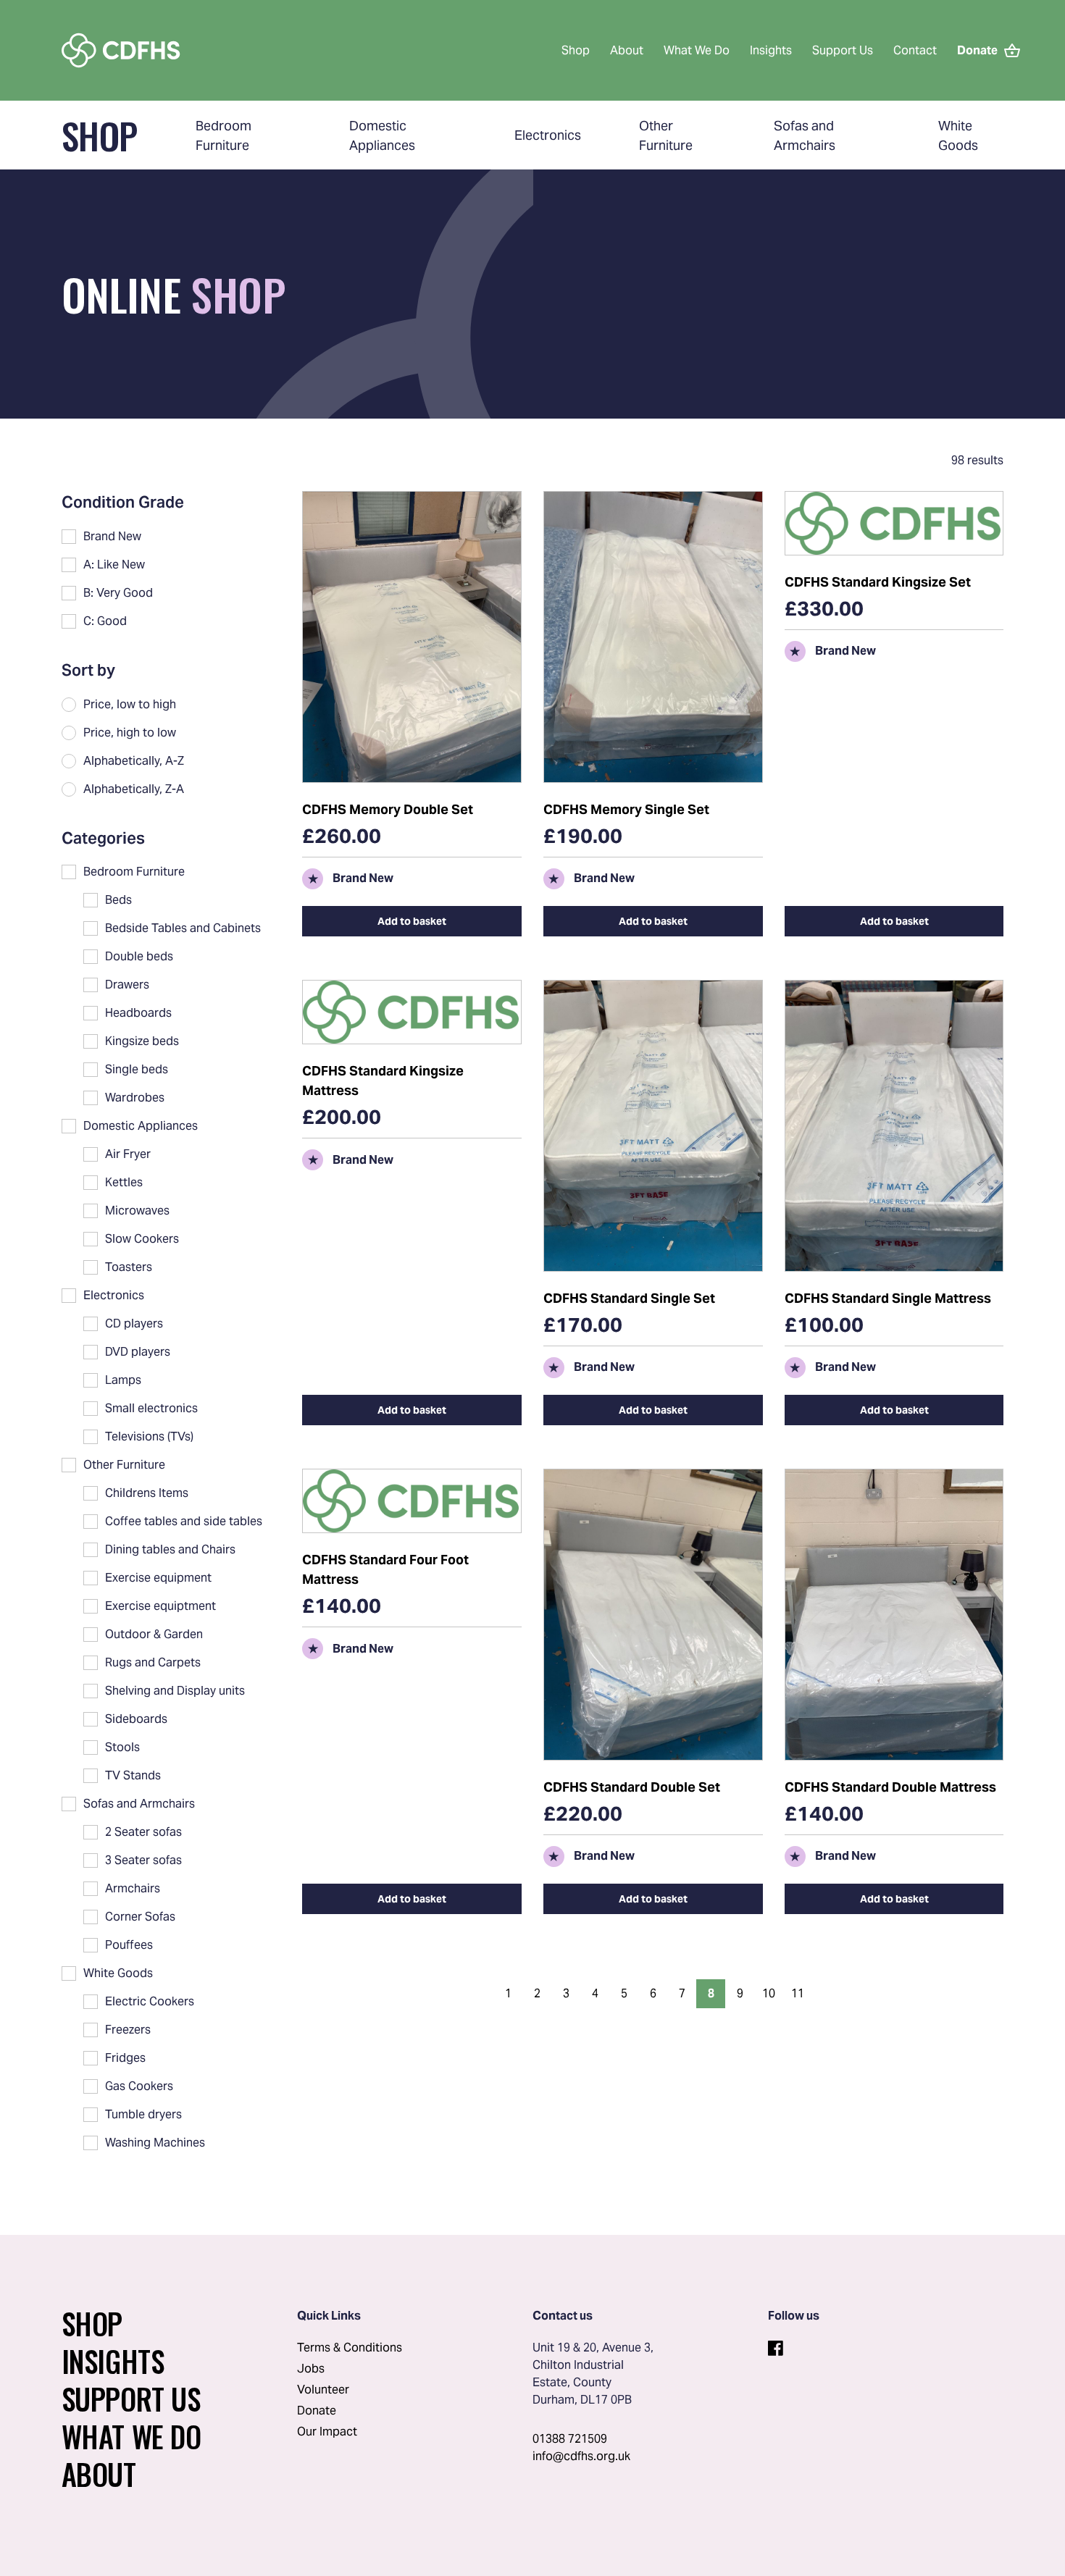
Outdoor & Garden (154, 1634)
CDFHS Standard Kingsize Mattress (383, 1081)
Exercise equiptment (160, 1606)
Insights (771, 50)
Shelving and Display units (175, 1691)
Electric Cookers (150, 2001)
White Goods (118, 1973)
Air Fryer (128, 1154)
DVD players (138, 1352)
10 (769, 1993)
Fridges (125, 2058)
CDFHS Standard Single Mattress (888, 1298)
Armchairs (133, 1888)
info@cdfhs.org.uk (581, 2456)
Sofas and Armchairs (139, 1804)
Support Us (843, 50)
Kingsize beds (142, 1041)
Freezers (128, 2030)
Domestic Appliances (141, 1126)
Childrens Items (147, 1493)
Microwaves (137, 1211)
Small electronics (151, 1408)
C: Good (105, 621)
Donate (317, 2411)
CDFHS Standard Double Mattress (890, 1787)
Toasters (129, 1267)
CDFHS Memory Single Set (626, 809)
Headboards (138, 1013)
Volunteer (323, 2390)
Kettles (124, 1182)
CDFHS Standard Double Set (632, 1787)
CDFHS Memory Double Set (388, 809)
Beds (118, 900)
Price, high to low (130, 733)
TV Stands (133, 1775)
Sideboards (136, 1719)
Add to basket (412, 921)
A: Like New (114, 565)
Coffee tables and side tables (184, 1521)
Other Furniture (124, 1465)
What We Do (697, 50)
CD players (134, 1323)
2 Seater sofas (143, 1832)
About (627, 50)
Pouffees (129, 1945)
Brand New (112, 536)
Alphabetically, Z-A (134, 789)
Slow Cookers (142, 1239)
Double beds (139, 956)
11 (798, 1993)
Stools (122, 1747)
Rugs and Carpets (153, 1662)
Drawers (127, 985)
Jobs (311, 2369)
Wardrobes (135, 1098)
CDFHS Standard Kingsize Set (878, 582)
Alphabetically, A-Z (134, 761)
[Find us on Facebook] (775, 2346)
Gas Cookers (139, 2086)
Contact (915, 50)
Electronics (548, 135)
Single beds (137, 1069)
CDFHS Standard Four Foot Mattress (385, 1569)
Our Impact (327, 2432)
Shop (576, 50)
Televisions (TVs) (149, 1436)
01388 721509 (570, 2439)
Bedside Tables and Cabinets (183, 928)
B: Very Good (118, 593)
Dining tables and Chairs (170, 1549)
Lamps (123, 1380)
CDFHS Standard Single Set (629, 1298)
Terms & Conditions (350, 2348)
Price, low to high (130, 704)
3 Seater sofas (143, 1860)
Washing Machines (155, 2143)
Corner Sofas (140, 1917)
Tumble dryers (143, 2114)
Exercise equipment (158, 1578)
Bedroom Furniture (134, 872)
